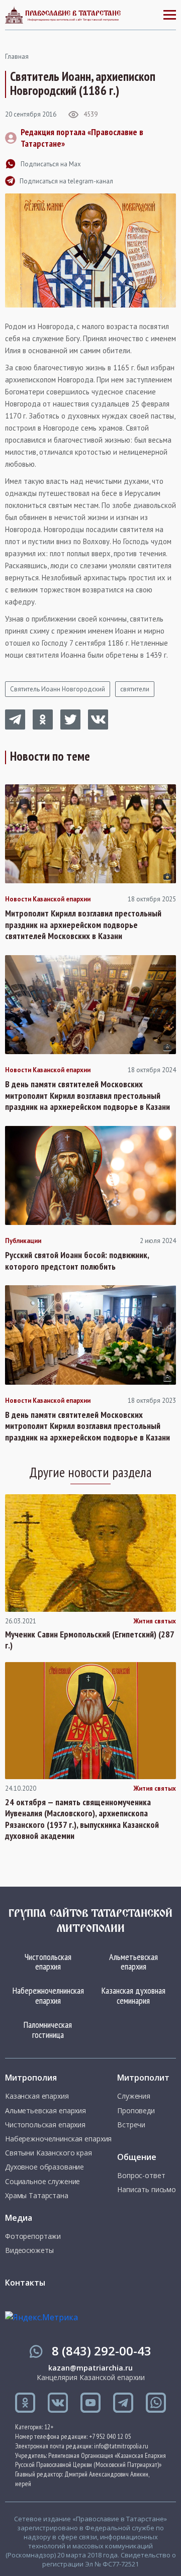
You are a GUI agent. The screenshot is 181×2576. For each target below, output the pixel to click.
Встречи (131, 2125)
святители (135, 689)
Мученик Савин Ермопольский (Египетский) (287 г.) (89, 1640)
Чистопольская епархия (48, 1962)
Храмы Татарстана (37, 2196)
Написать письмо (147, 2190)
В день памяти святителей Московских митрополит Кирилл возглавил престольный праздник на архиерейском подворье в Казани (87, 1096)
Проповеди (136, 2111)
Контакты (25, 2283)
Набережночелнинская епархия (48, 1995)
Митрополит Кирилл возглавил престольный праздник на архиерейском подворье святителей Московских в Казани (83, 925)
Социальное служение (42, 2182)
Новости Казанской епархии (48, 899)
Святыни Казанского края (49, 2153)
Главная (17, 57)
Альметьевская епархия (133, 1962)
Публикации (23, 1241)
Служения (134, 2096)
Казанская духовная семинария (133, 1995)
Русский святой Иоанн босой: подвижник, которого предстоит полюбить (77, 1261)
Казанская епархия (37, 2096)
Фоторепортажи (33, 2236)
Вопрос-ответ (141, 2176)
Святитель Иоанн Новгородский (58, 689)
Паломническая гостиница (48, 2030)
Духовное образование (44, 2167)
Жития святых (155, 1621)
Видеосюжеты (29, 2250)
